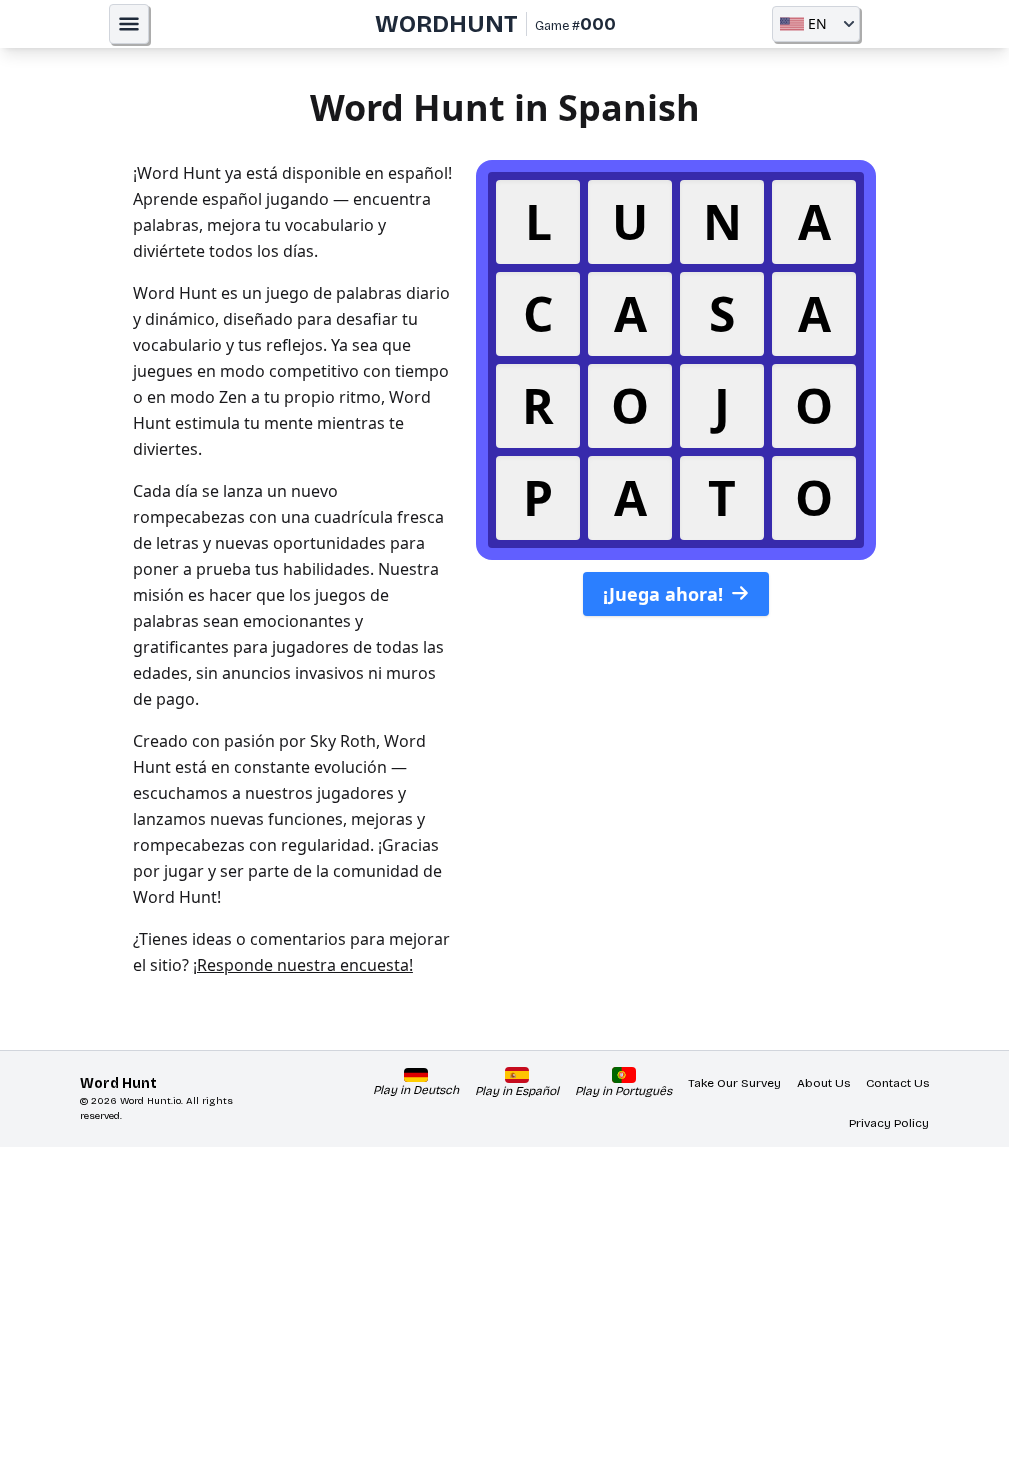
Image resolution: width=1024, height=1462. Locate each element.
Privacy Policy (889, 1123)
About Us (823, 1083)
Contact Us (897, 1083)
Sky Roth (343, 741)
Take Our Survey (734, 1083)
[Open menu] (129, 24)
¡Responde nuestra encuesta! (303, 965)
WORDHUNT (446, 24)
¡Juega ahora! (663, 594)
